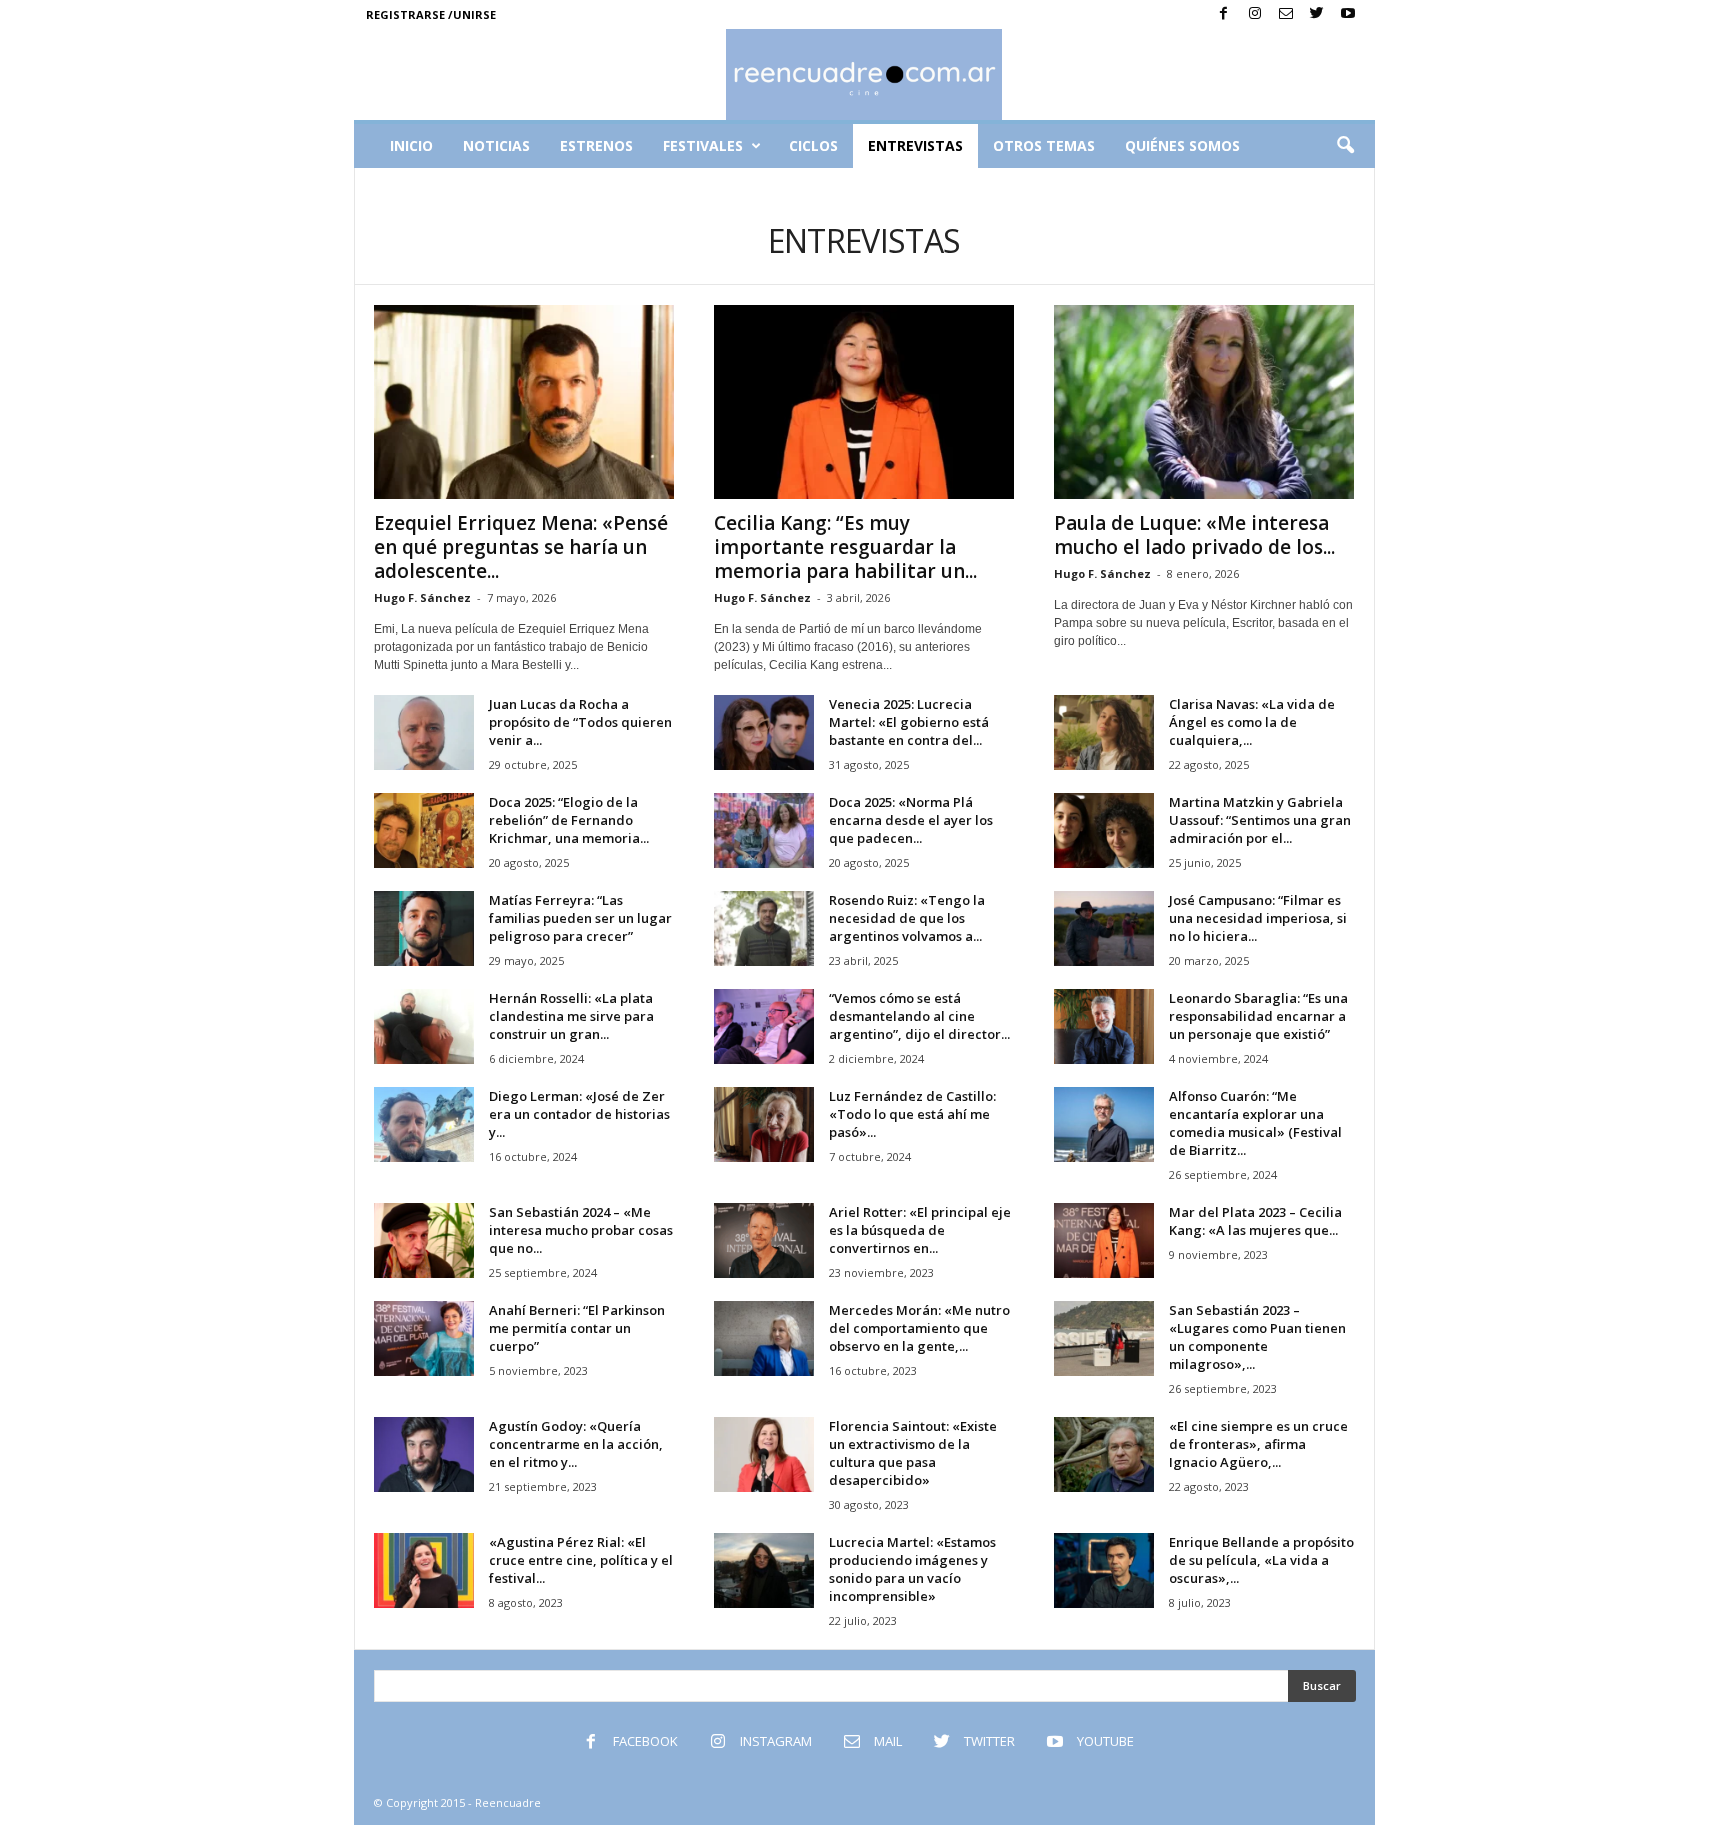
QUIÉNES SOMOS (1182, 145)
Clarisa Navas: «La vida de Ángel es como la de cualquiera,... (1252, 722)
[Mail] (1286, 14)
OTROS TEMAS (1044, 145)
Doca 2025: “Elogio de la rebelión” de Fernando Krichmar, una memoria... (569, 820)
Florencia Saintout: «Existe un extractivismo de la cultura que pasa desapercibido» (913, 1453)
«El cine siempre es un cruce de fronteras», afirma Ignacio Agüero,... (1258, 1444)
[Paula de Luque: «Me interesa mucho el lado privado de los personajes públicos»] (1204, 402)
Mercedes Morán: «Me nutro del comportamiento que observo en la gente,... (919, 1328)
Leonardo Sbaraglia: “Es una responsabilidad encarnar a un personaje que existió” (1258, 1016)
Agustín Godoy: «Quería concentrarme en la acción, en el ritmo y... (576, 1444)
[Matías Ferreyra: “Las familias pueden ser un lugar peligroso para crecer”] (424, 928)
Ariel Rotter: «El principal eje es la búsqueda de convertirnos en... (920, 1230)
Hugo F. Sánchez (422, 597)
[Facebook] (1224, 14)
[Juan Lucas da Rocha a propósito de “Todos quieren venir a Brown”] (424, 732)
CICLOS (813, 145)
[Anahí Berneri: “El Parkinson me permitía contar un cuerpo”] (424, 1338)
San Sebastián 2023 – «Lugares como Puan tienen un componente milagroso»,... (1257, 1337)
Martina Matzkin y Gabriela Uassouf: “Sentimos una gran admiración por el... (1260, 820)
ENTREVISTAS (915, 145)
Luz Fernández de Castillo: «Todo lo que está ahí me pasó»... (912, 1114)
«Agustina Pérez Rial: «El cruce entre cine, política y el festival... (581, 1560)
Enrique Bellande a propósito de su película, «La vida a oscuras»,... (1261, 1560)
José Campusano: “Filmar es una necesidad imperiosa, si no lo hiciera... (1258, 918)
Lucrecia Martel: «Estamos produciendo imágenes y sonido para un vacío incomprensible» (912, 1569)
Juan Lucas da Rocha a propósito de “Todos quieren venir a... (580, 722)
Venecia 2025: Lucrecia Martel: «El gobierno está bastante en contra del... (909, 722)
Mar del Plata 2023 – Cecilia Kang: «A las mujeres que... (1255, 1221)
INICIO (411, 145)
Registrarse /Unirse (431, 14)
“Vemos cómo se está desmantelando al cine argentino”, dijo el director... (919, 1016)
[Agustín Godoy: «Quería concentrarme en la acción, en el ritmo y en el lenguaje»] (424, 1454)
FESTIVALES (703, 145)
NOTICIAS (496, 145)
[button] (1345, 146)
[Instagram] (1255, 14)
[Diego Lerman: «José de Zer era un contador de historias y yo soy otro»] (424, 1124)
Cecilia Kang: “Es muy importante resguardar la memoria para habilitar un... (845, 547)
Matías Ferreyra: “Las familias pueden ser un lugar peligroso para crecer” (580, 918)
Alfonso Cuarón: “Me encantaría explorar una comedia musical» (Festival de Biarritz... (1255, 1123)
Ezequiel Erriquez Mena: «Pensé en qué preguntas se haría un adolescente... (521, 547)
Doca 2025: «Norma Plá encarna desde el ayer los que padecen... (911, 820)
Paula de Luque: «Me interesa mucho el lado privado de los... (1194, 535)
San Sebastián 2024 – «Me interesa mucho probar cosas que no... (581, 1230)
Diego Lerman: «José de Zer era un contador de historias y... (579, 1114)
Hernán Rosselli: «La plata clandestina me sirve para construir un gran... (571, 1016)
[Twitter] (1317, 14)
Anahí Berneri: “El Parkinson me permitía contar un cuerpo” (577, 1328)
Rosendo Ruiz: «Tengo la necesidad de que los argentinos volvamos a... (907, 918)
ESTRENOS (596, 145)
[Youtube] (1348, 14)
